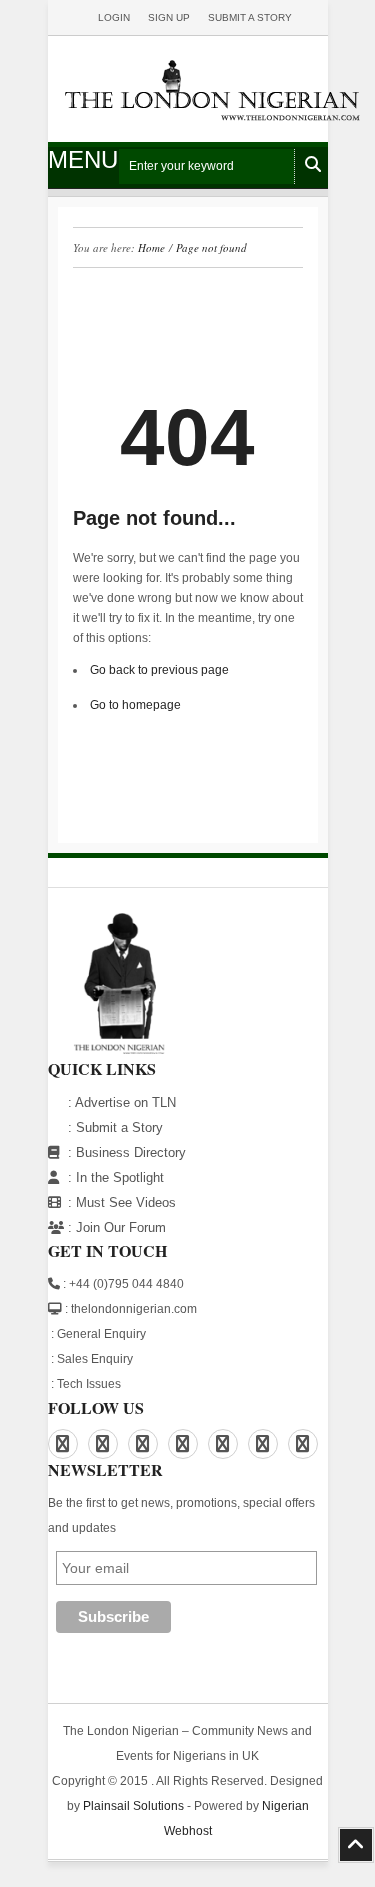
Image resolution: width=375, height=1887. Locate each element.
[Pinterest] (143, 1444)
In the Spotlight (120, 1177)
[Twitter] (223, 1444)
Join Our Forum (121, 1227)
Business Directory (131, 1152)
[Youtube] (303, 1444)
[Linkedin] (103, 1444)
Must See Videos (126, 1202)
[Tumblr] (263, 1444)
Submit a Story (119, 1127)
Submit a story (250, 17)
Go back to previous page (159, 670)
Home (151, 247)
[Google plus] (183, 1444)
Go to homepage (135, 705)
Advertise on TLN (125, 1102)
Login (114, 17)
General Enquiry (101, 1334)
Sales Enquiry (95, 1359)
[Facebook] (63, 1444)
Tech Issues (89, 1384)
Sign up (169, 17)
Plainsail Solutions (133, 1806)
